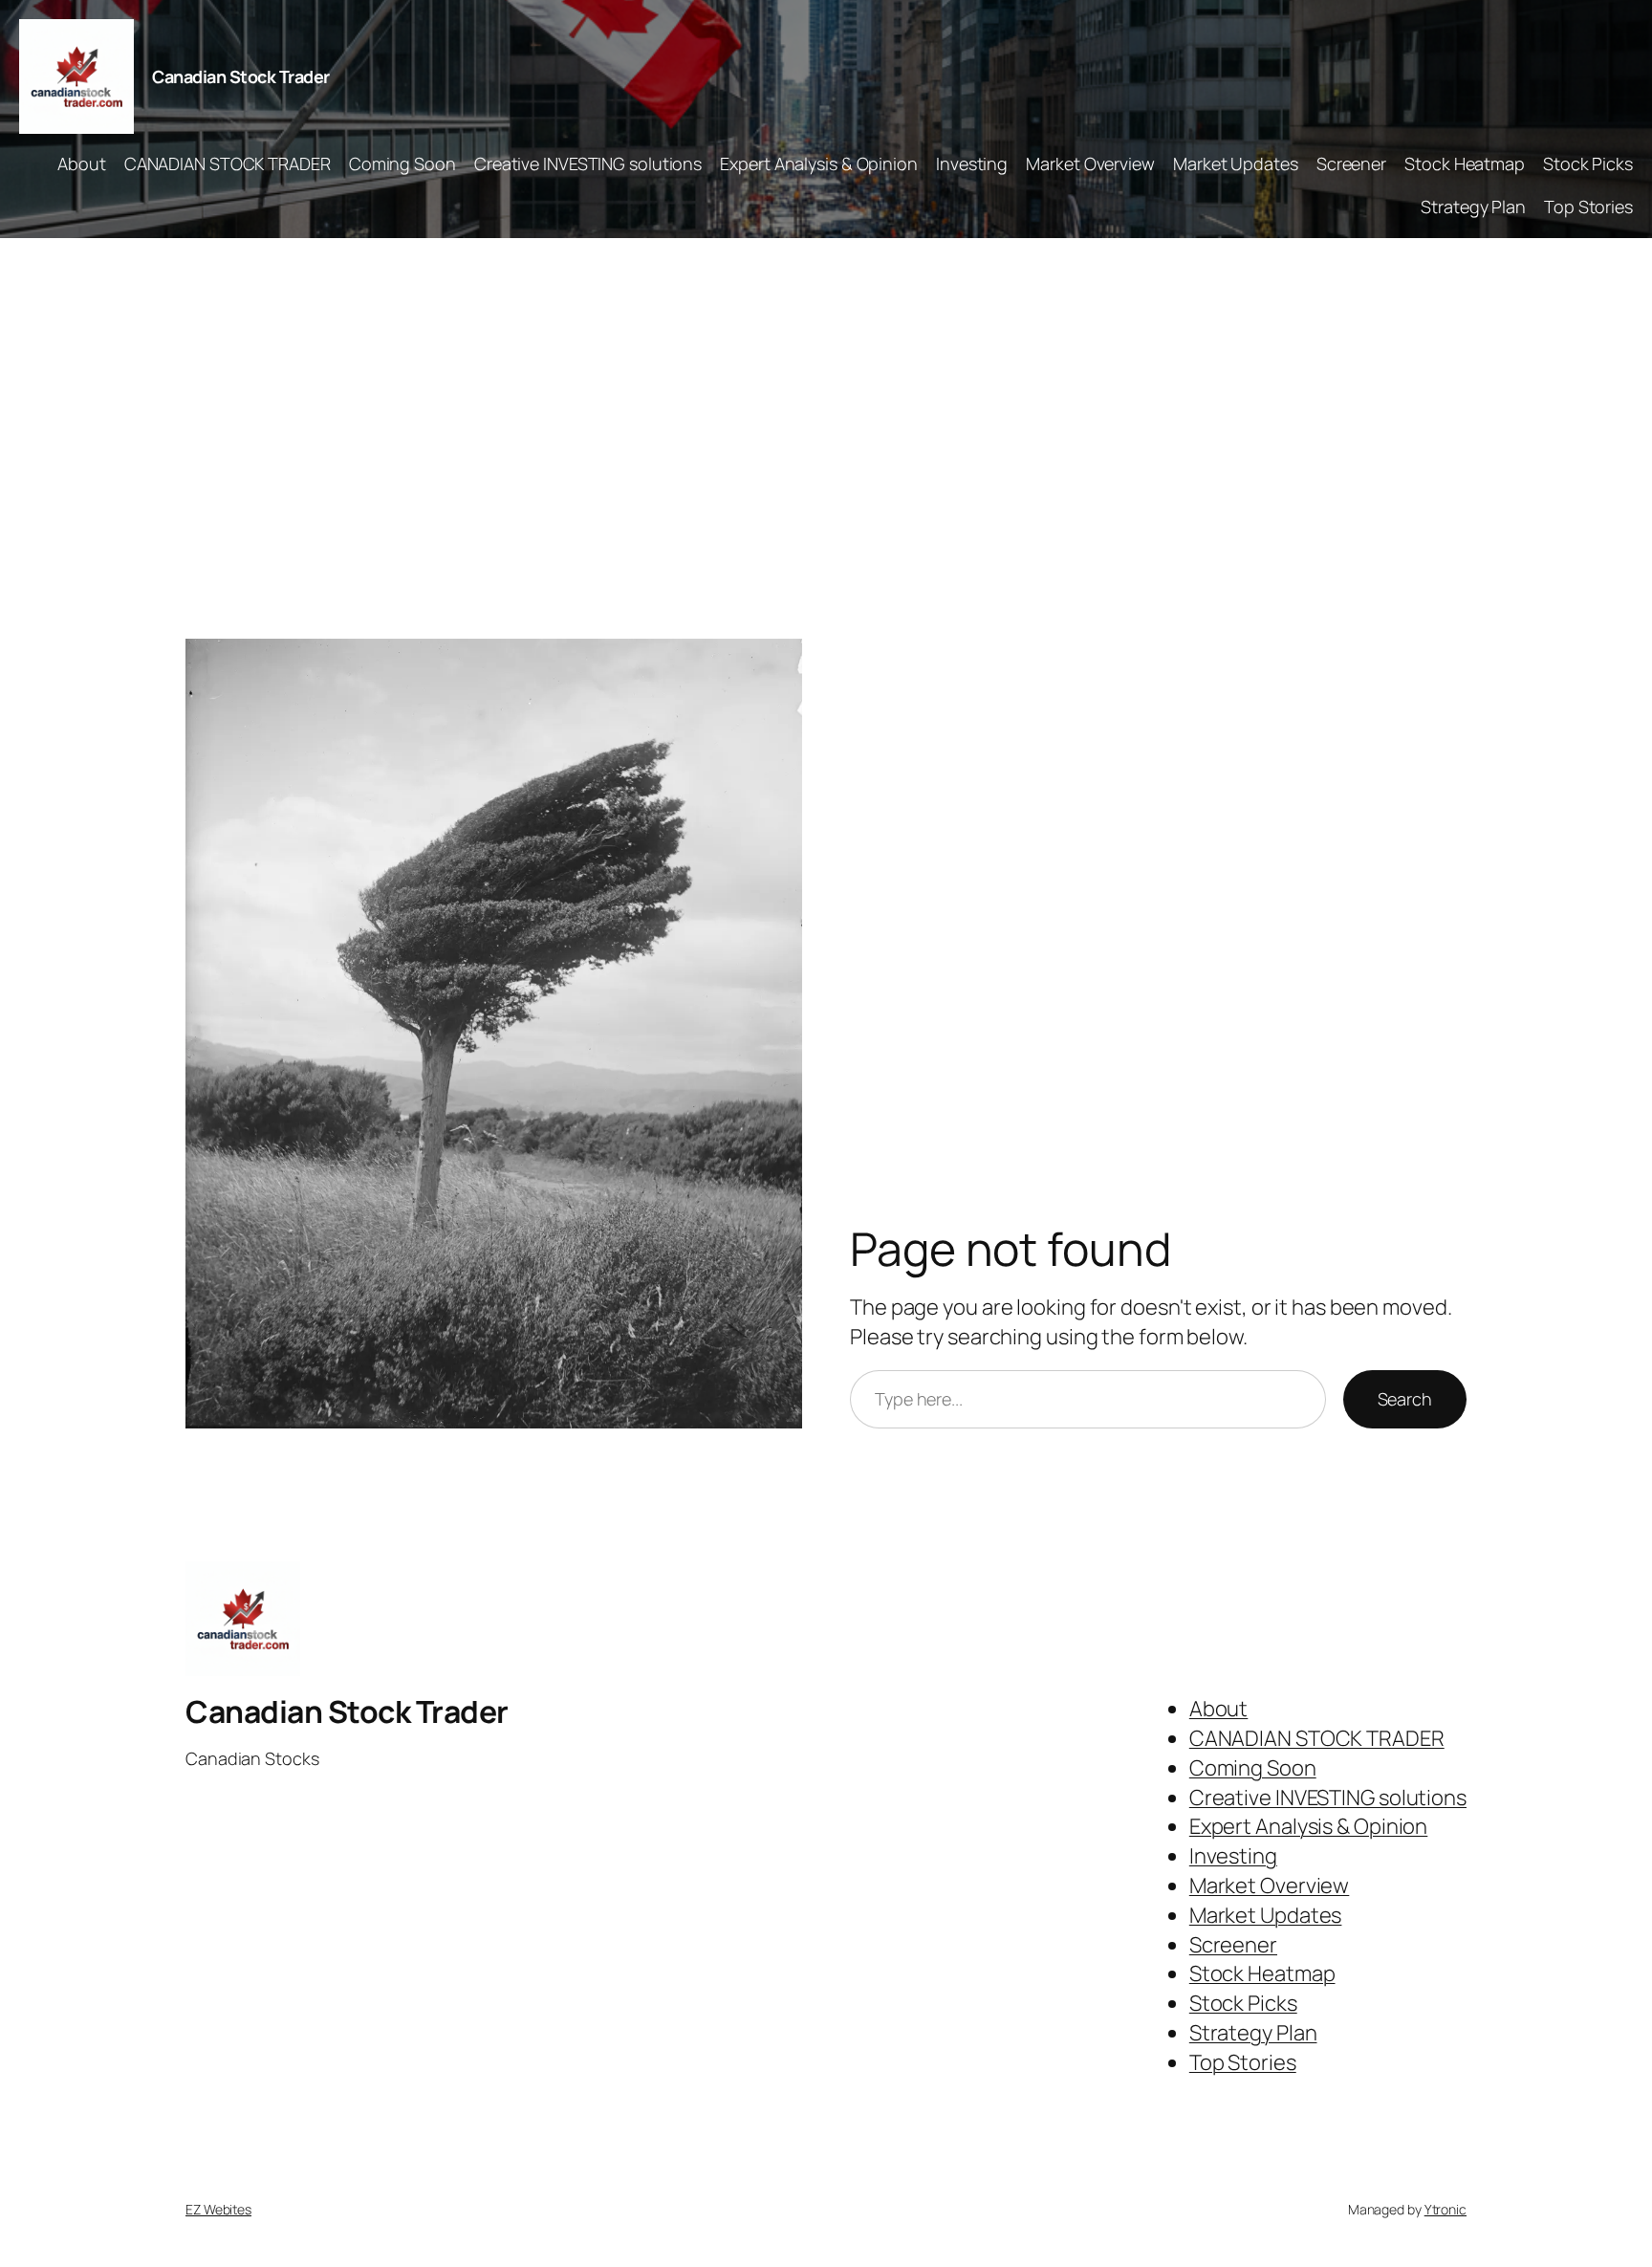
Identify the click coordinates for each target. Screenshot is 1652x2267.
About (82, 163)
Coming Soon (402, 163)
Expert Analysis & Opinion (819, 163)
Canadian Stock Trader (241, 76)
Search (1405, 1399)
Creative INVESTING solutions (588, 163)
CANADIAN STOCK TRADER (228, 163)
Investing (972, 163)
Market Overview (1090, 163)
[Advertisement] (826, 439)
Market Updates (1236, 163)
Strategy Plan (1473, 207)
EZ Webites (218, 2209)
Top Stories (1588, 207)
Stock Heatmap (1465, 163)
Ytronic (1445, 2209)
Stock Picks (1588, 163)
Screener (1351, 163)
